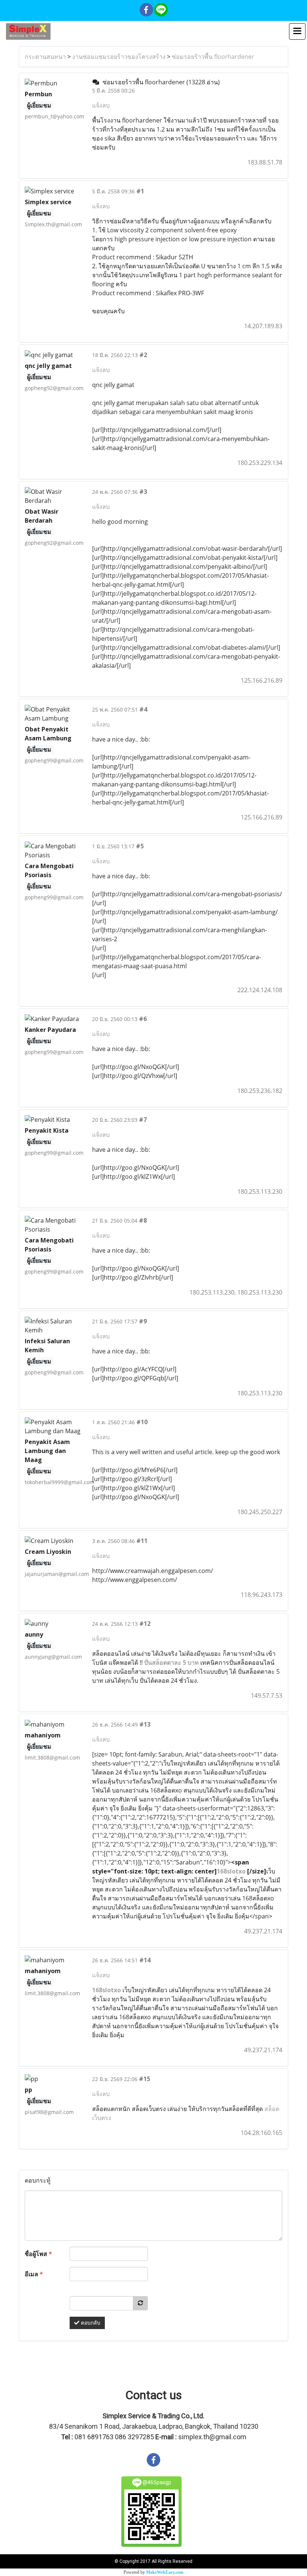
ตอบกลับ (90, 2323)
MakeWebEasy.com (165, 2572)
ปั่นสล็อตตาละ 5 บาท (171, 1663)
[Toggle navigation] (297, 31)
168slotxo (231, 1871)
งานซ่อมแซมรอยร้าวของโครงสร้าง (119, 57)
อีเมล (34, 2274)
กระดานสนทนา (45, 57)
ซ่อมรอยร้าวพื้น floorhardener (213, 57)
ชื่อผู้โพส (38, 2254)
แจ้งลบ (101, 105)
